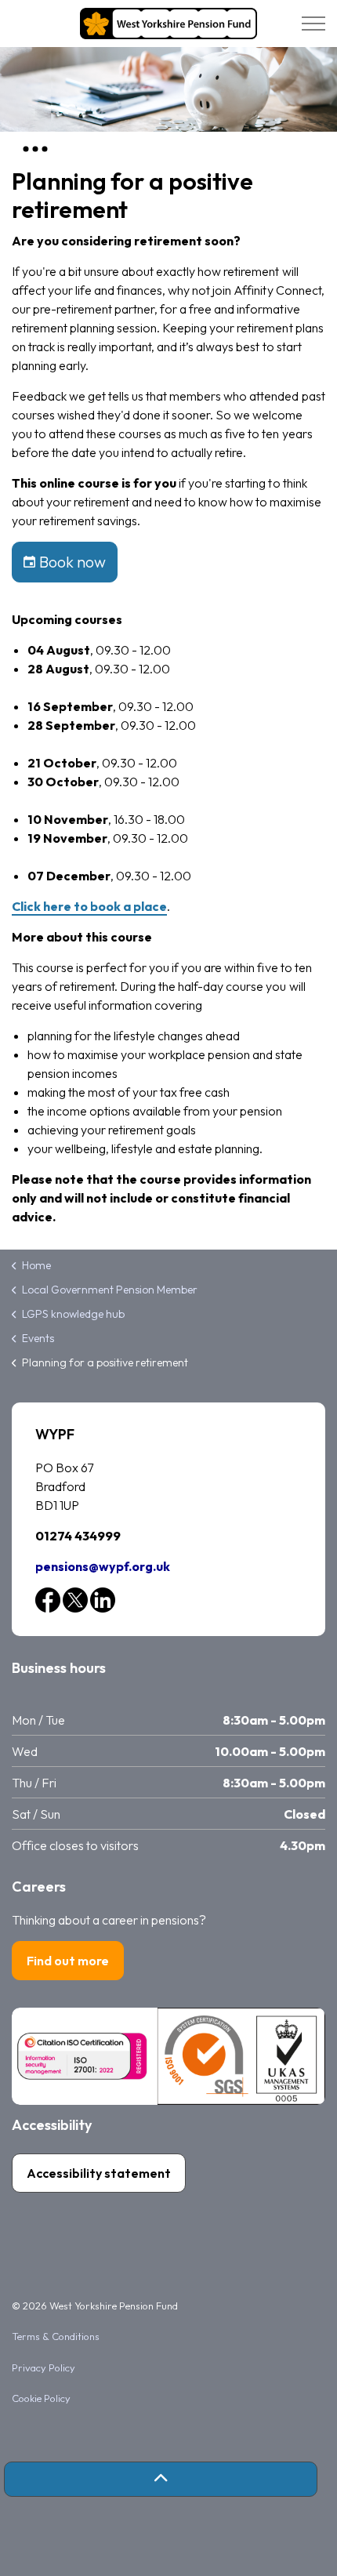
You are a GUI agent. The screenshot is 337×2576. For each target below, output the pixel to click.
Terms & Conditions (56, 2336)
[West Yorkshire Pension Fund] (168, 24)
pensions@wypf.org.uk (103, 1566)
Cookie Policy (41, 2398)
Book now (72, 562)
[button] (161, 2479)
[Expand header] (313, 24)
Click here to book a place (89, 906)
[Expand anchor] (35, 149)
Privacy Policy (43, 2367)
